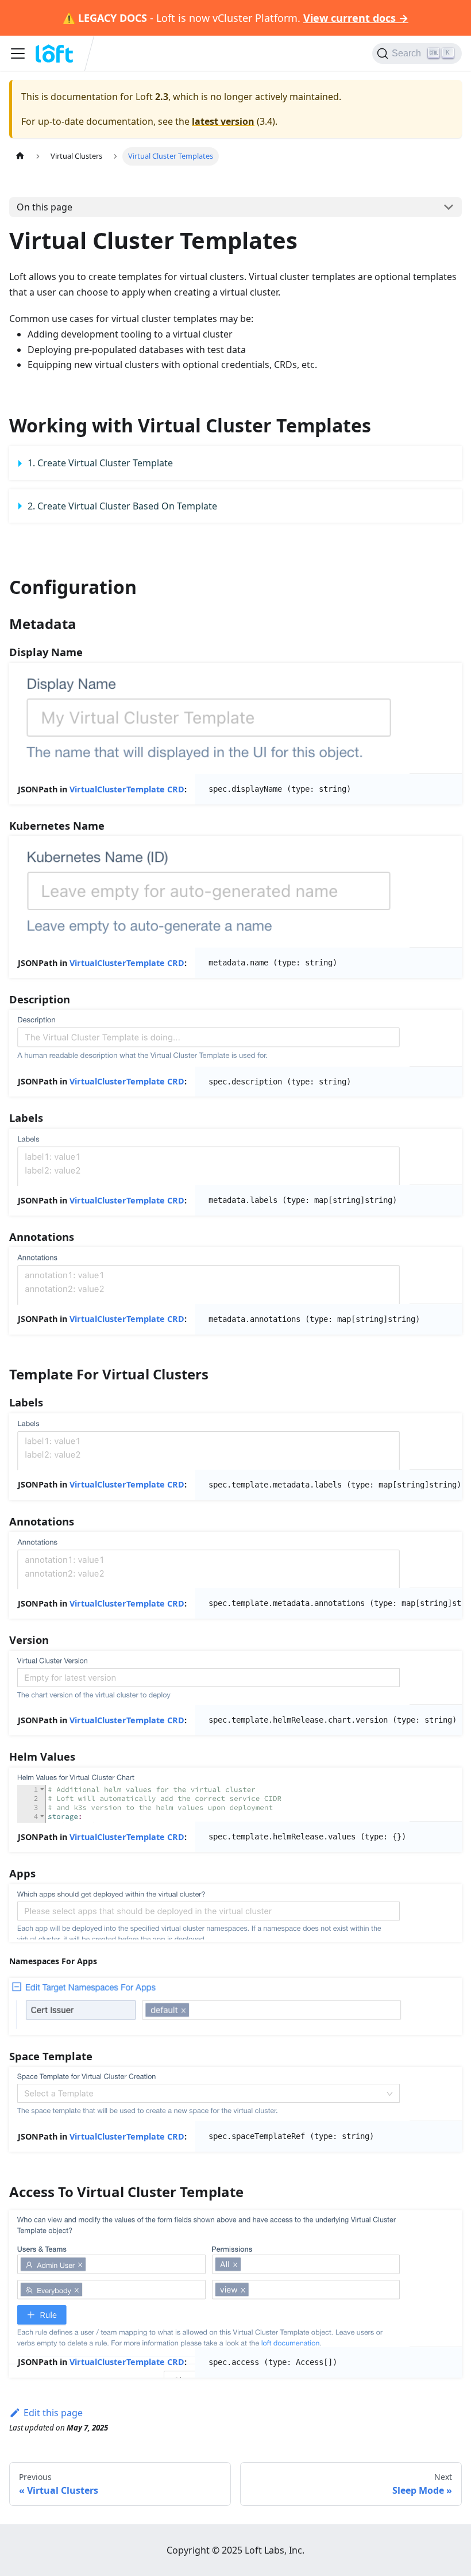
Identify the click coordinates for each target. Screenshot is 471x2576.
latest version (223, 121)
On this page (45, 207)
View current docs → (356, 18)
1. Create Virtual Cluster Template (100, 463)
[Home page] (20, 156)
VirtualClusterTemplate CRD (127, 789)
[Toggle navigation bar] (18, 53)
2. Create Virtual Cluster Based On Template (122, 506)
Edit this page (53, 2413)
